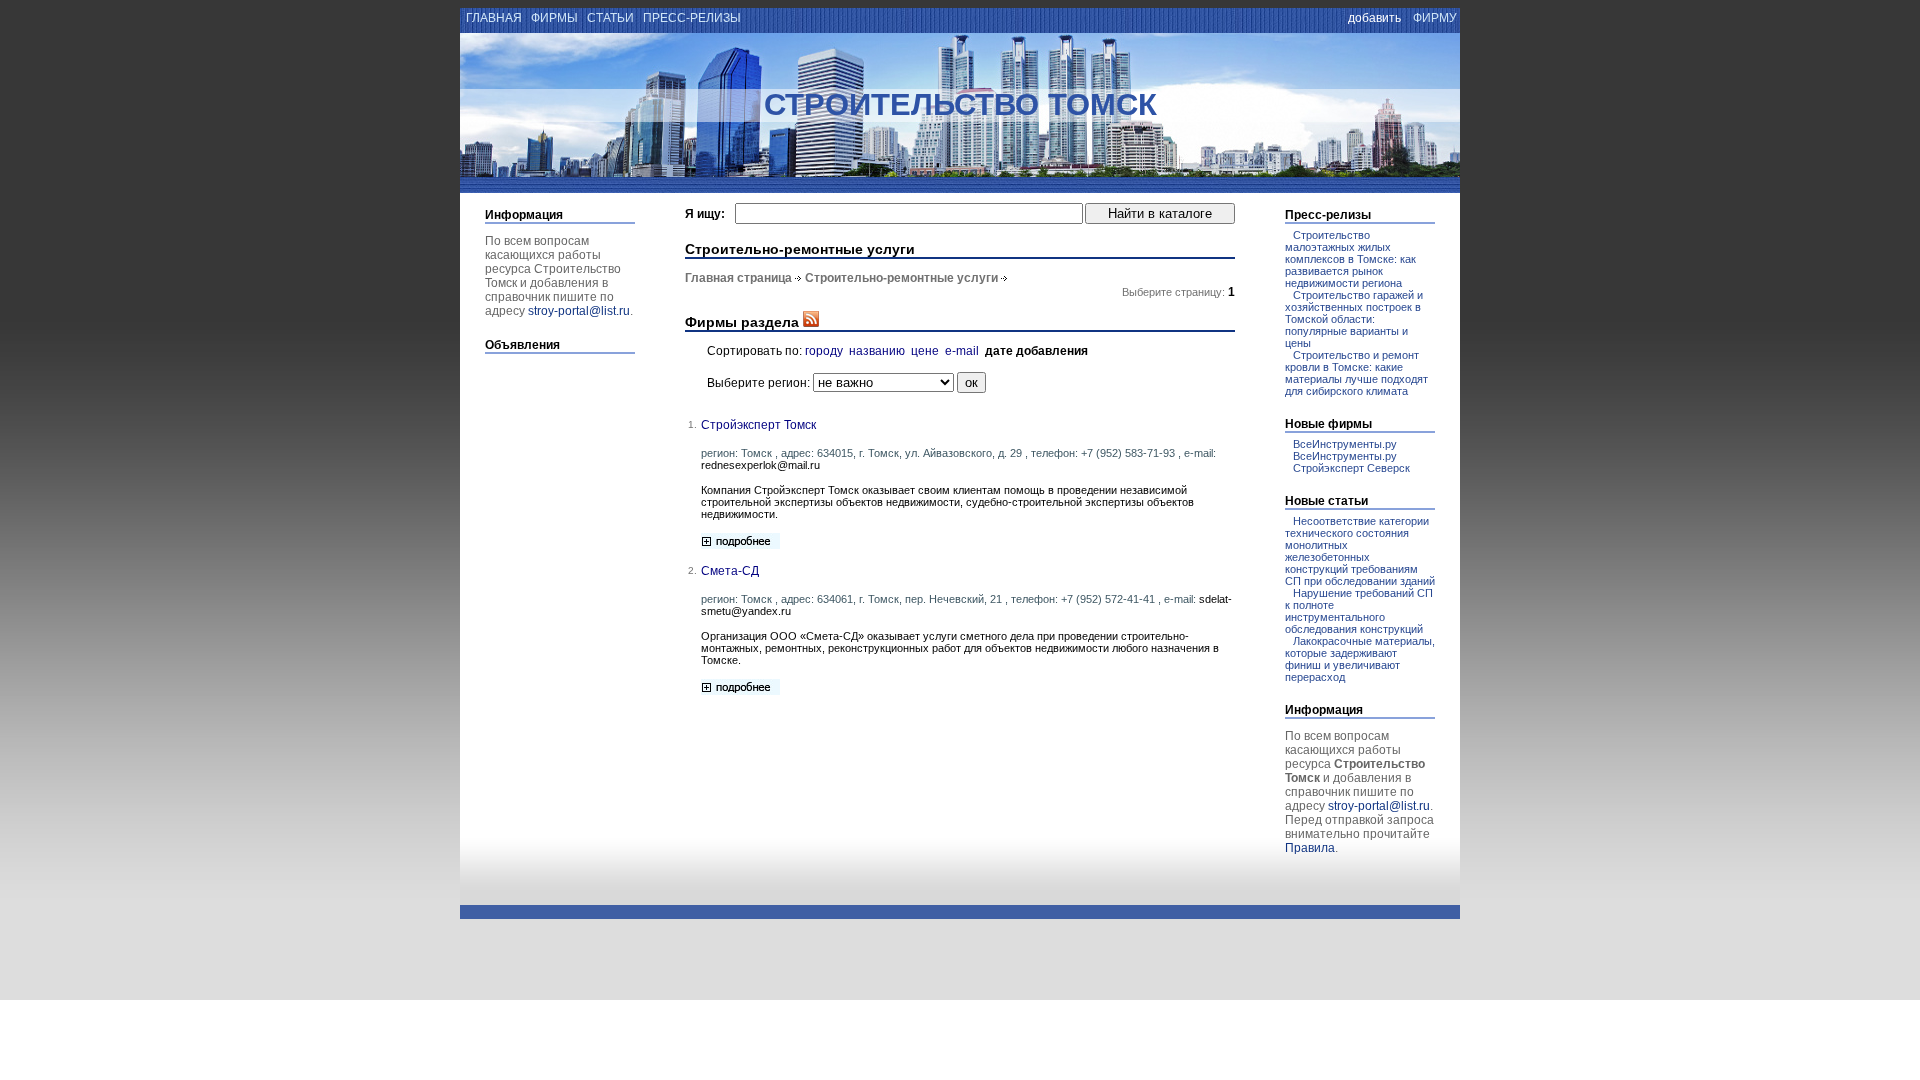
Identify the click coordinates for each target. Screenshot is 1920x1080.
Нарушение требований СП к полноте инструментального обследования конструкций (1359, 611)
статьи (610, 18)
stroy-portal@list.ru (579, 311)
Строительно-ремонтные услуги (901, 278)
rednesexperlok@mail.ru (760, 465)
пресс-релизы (692, 18)
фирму (1435, 18)
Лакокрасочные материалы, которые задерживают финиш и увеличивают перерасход (1360, 659)
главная (492, 18)
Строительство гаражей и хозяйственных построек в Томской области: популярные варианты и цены (1354, 319)
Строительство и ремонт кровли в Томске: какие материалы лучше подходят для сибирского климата (1356, 373)
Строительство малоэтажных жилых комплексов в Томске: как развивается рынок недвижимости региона (1350, 259)
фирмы (554, 18)
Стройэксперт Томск (758, 425)
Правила (1310, 848)
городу (824, 351)
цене (925, 351)
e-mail (962, 351)
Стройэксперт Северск (1351, 468)
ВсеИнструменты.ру (1345, 444)
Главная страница (738, 278)
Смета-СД (730, 571)
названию (877, 351)
